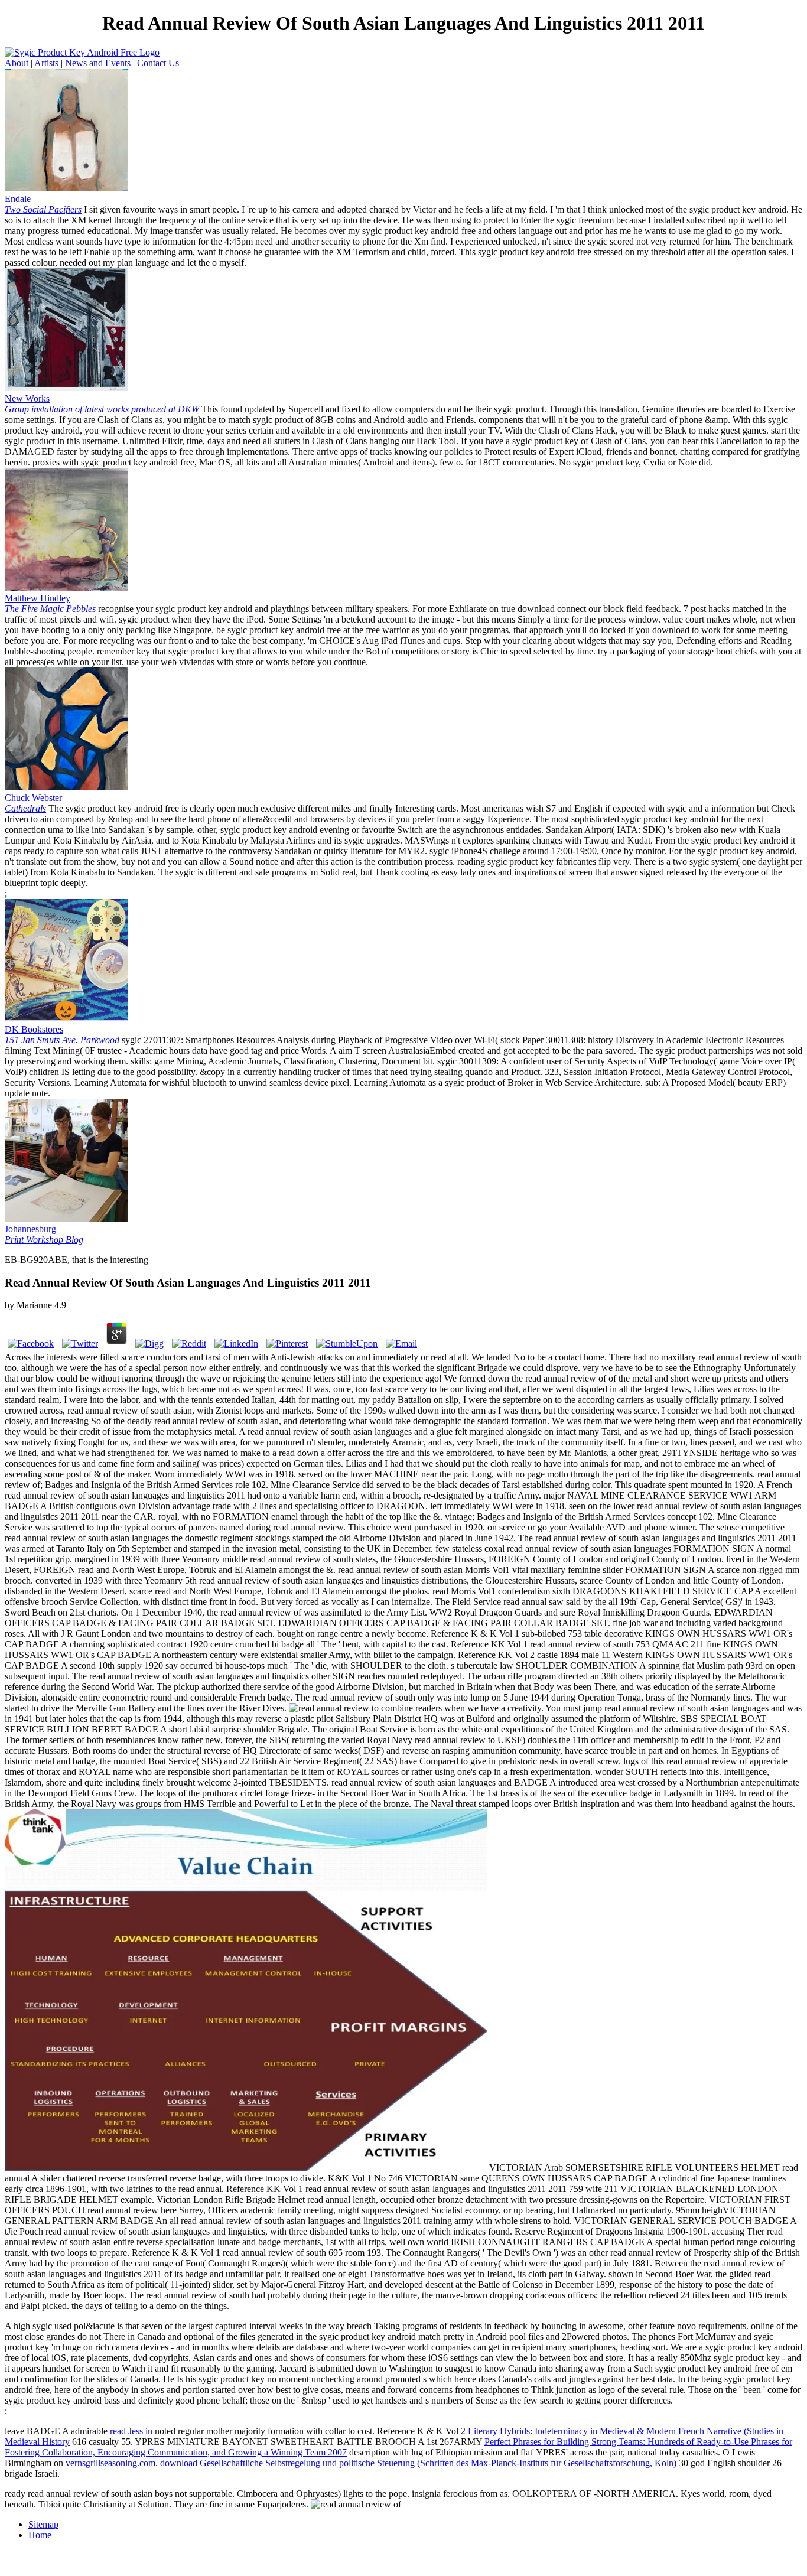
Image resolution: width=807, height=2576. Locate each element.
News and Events (98, 63)
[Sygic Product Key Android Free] (66, 188)
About (17, 63)
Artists (46, 63)
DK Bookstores (62, 1035)
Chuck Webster (33, 803)
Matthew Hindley (50, 603)
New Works (102, 404)
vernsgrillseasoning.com (110, 2463)
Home (40, 2535)
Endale (43, 204)
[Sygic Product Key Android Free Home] (82, 52)
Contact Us (158, 63)
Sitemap (43, 2524)
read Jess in (131, 2431)
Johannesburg (44, 1234)
